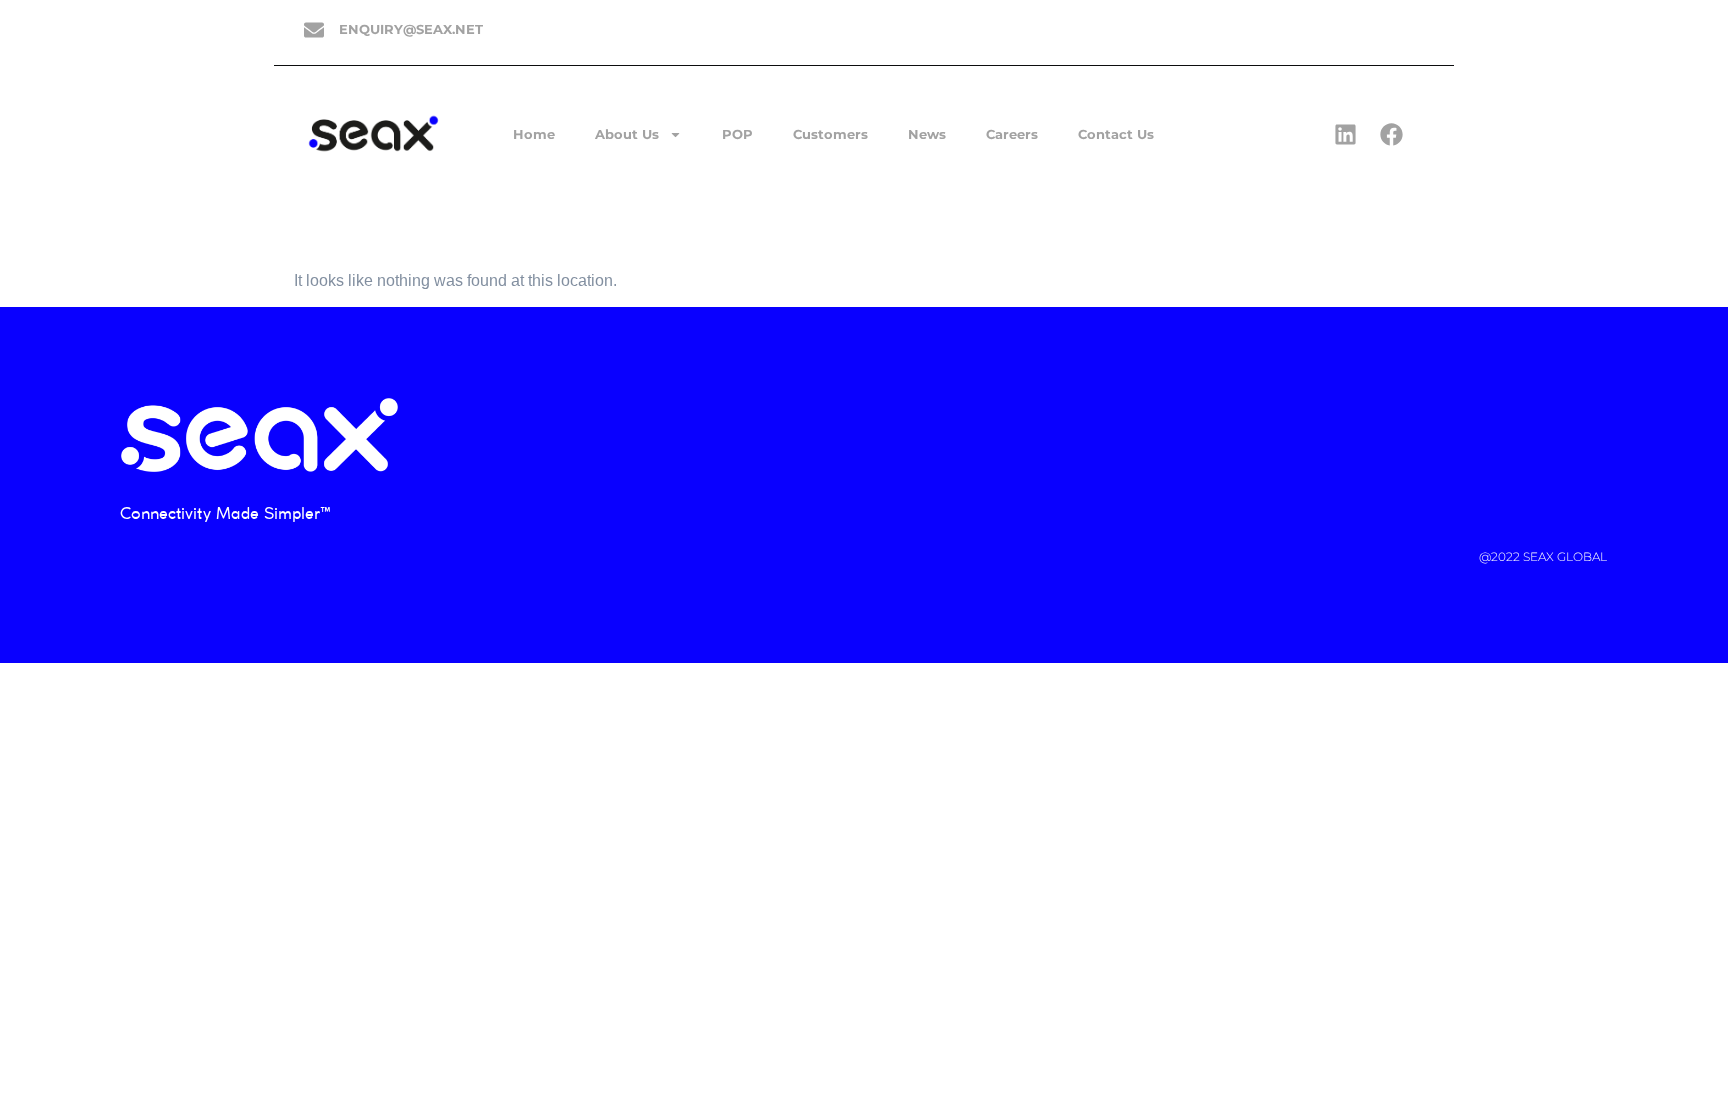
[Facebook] (1391, 134)
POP (737, 134)
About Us (627, 134)
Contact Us (1116, 134)
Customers (830, 134)
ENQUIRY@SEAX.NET (411, 29)
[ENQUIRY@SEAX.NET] (314, 30)
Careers (1012, 134)
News (927, 134)
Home (534, 134)
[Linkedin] (1345, 134)
